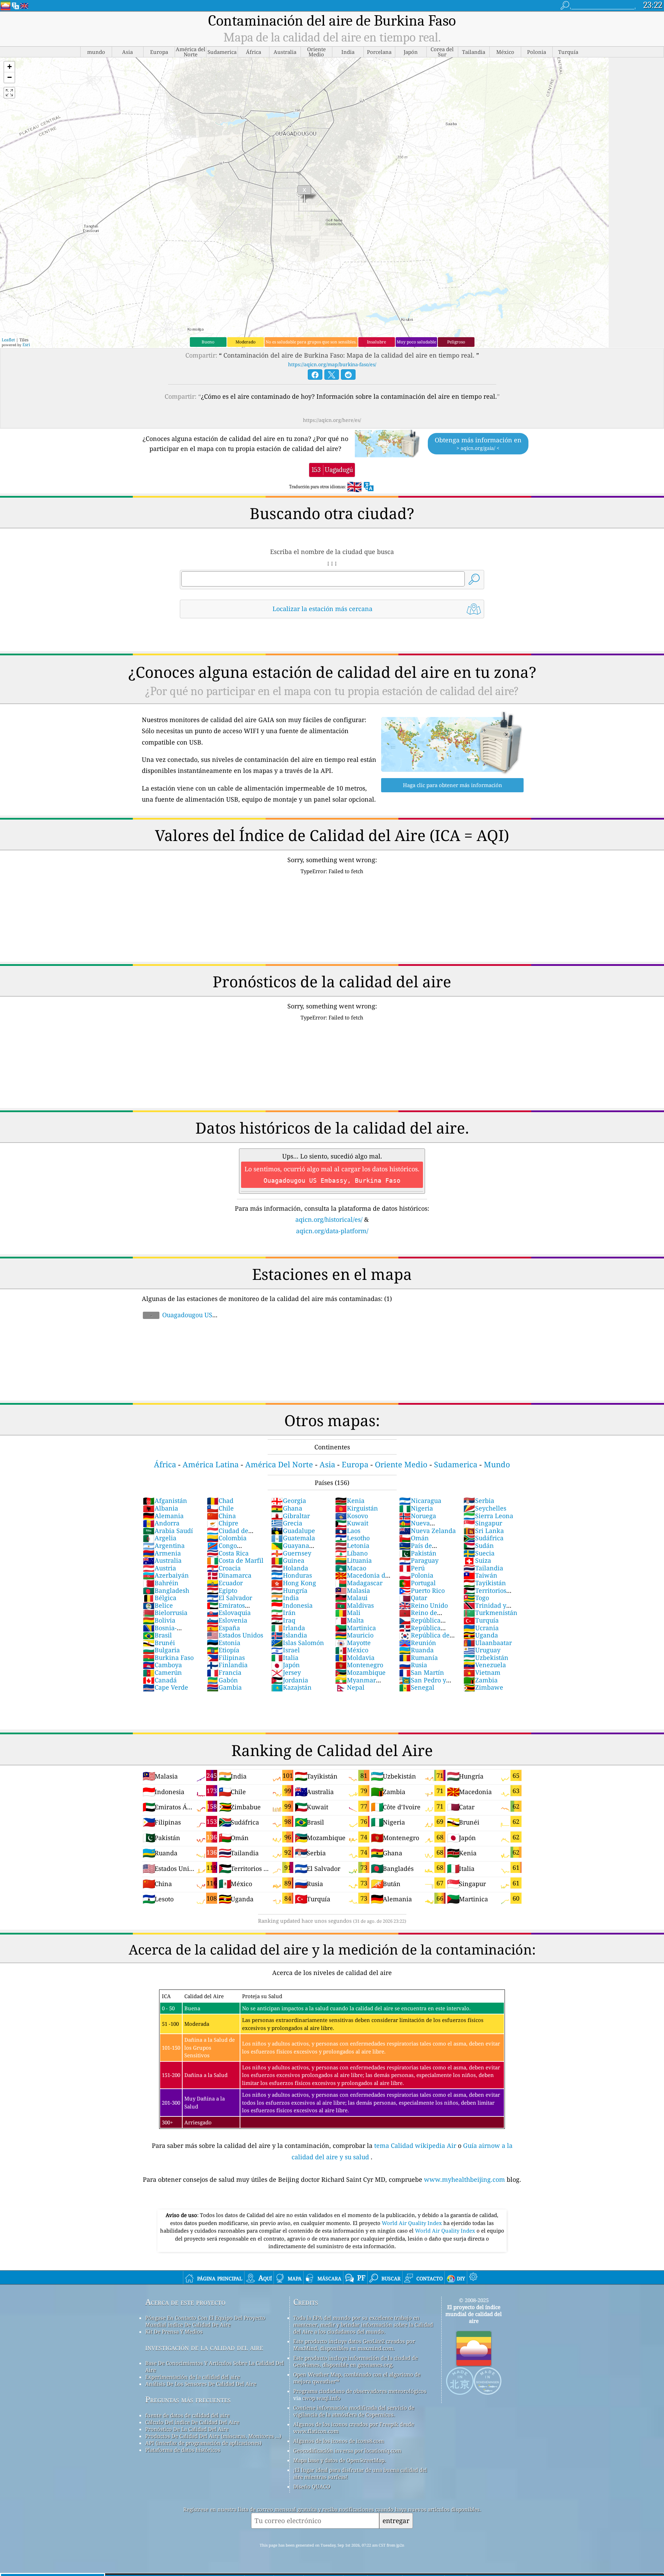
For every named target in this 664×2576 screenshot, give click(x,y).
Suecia (479, 1553)
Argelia (160, 1538)
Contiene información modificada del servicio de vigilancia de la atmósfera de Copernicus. (354, 2411)
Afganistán (165, 1501)
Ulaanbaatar (488, 1643)
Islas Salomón (298, 1643)
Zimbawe (483, 1687)
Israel (285, 1650)
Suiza (477, 1560)
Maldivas (354, 1605)
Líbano (351, 1553)
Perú (412, 1568)
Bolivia (159, 1620)
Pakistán (418, 1553)
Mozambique (360, 1672)
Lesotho (352, 1538)
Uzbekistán (486, 1658)
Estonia (224, 1643)
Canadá (160, 1680)
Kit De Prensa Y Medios (174, 2332)
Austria (159, 1568)
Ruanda (416, 1650)
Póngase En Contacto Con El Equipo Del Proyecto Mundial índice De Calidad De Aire (205, 2321)
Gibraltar (290, 1516)
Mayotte (353, 1643)
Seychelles (485, 1508)
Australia (162, 1560)
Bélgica (160, 1598)
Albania (160, 1508)
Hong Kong (294, 1583)
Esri (26, 345)
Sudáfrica (483, 1538)
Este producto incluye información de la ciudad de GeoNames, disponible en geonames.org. (356, 2361)
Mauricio (354, 1635)
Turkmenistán (490, 1613)
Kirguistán (357, 1508)
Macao (351, 1568)
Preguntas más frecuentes (188, 2399)
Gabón (222, 1680)
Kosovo (352, 1516)
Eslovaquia (229, 1613)
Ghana (287, 1508)
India (285, 1598)
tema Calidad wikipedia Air (416, 2145)
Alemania (163, 1516)
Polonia (416, 1575)
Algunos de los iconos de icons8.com (339, 2441)
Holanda (290, 1568)
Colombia (227, 1538)
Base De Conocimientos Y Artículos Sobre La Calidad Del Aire (215, 2366)
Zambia (481, 1680)
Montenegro (359, 1665)
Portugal (417, 1583)
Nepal (350, 1687)
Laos (348, 1531)
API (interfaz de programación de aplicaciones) (203, 2443)
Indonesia (292, 1605)
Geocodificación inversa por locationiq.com (347, 2450)
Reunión (418, 1643)
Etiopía (223, 1650)
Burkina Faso (168, 1658)
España (223, 1628)
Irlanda (288, 1628)
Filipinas (226, 1658)
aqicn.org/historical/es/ (329, 1219)
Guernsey (291, 1553)
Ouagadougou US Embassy (177, 1319)
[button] (9, 67)
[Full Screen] (9, 93)
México (352, 1650)
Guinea (288, 1560)
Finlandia (227, 1665)
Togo (476, 1598)
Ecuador (225, 1583)
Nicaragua (420, 1501)
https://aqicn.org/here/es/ (332, 420)
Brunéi (159, 1643)
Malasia (353, 1590)
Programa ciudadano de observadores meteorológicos (360, 2391)
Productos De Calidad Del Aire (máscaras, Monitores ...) (213, 2436)
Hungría (289, 1590)
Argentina (164, 1545)
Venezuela (485, 1665)
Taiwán (480, 1575)
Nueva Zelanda (427, 1531)
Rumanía (418, 1658)
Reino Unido (423, 1605)
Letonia (352, 1545)
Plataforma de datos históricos (183, 2450)
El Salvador (229, 1598)
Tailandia (483, 1568)
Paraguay (419, 1560)
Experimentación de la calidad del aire (193, 2377)
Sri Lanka (484, 1531)
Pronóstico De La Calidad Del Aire (187, 2429)
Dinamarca (229, 1575)
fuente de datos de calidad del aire (187, 2415)
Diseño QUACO (312, 2486)
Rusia (413, 1665)
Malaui (351, 1598)
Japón (285, 1665)
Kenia (350, 1501)
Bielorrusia (165, 1613)
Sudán (479, 1545)
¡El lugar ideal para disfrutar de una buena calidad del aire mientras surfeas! (360, 2473)
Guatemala (293, 1538)
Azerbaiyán (166, 1575)
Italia (285, 1658)
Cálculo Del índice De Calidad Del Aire (192, 2422)
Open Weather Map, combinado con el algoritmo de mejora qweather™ (357, 2378)
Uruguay (482, 1650)
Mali (348, 1613)
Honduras (292, 1575)
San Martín (422, 1672)
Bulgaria (161, 1650)
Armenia (162, 1553)
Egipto (222, 1590)
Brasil (157, 1635)
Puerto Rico (422, 1590)
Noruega (418, 1516)
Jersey (286, 1672)
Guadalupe (293, 1531)
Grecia (287, 1523)
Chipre (223, 1523)
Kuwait (352, 1523)
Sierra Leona (488, 1516)
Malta (349, 1620)
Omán (414, 1538)
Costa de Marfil (235, 1560)
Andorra (161, 1523)
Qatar (413, 1598)
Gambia (224, 1687)
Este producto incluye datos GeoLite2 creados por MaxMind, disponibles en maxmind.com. (354, 2345)
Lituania (353, 1560)
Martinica (356, 1628)
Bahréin (161, 1583)
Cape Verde (165, 1687)
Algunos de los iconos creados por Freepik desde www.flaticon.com (354, 2428)
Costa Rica (228, 1553)
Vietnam (482, 1672)
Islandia (289, 1635)
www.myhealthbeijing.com (465, 2179)
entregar (396, 2520)
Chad (220, 1501)
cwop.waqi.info (321, 2398)
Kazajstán (291, 1687)
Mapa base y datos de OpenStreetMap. (340, 2460)
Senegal (417, 1687)
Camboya (162, 1665)
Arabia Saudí (168, 1531)
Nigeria (416, 1508)
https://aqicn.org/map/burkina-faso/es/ (332, 364)
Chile (220, 1508)
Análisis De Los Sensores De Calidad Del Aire (201, 2384)
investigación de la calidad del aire (204, 2347)
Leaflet (8, 340)
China (221, 1516)
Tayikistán (485, 1583)
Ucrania (481, 1628)
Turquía (481, 1620)
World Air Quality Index (413, 2223)
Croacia (224, 1568)
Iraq (283, 1620)
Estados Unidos (235, 1635)
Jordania (290, 1680)
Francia (224, 1672)
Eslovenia (227, 1620)
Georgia (289, 1501)
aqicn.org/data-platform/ (332, 1231)
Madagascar (359, 1583)
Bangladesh (166, 1590)
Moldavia (355, 1658)
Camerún (162, 1672)
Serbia (479, 1501)
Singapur (483, 1523)
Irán (283, 1613)
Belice (158, 1605)
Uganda (481, 1635)
